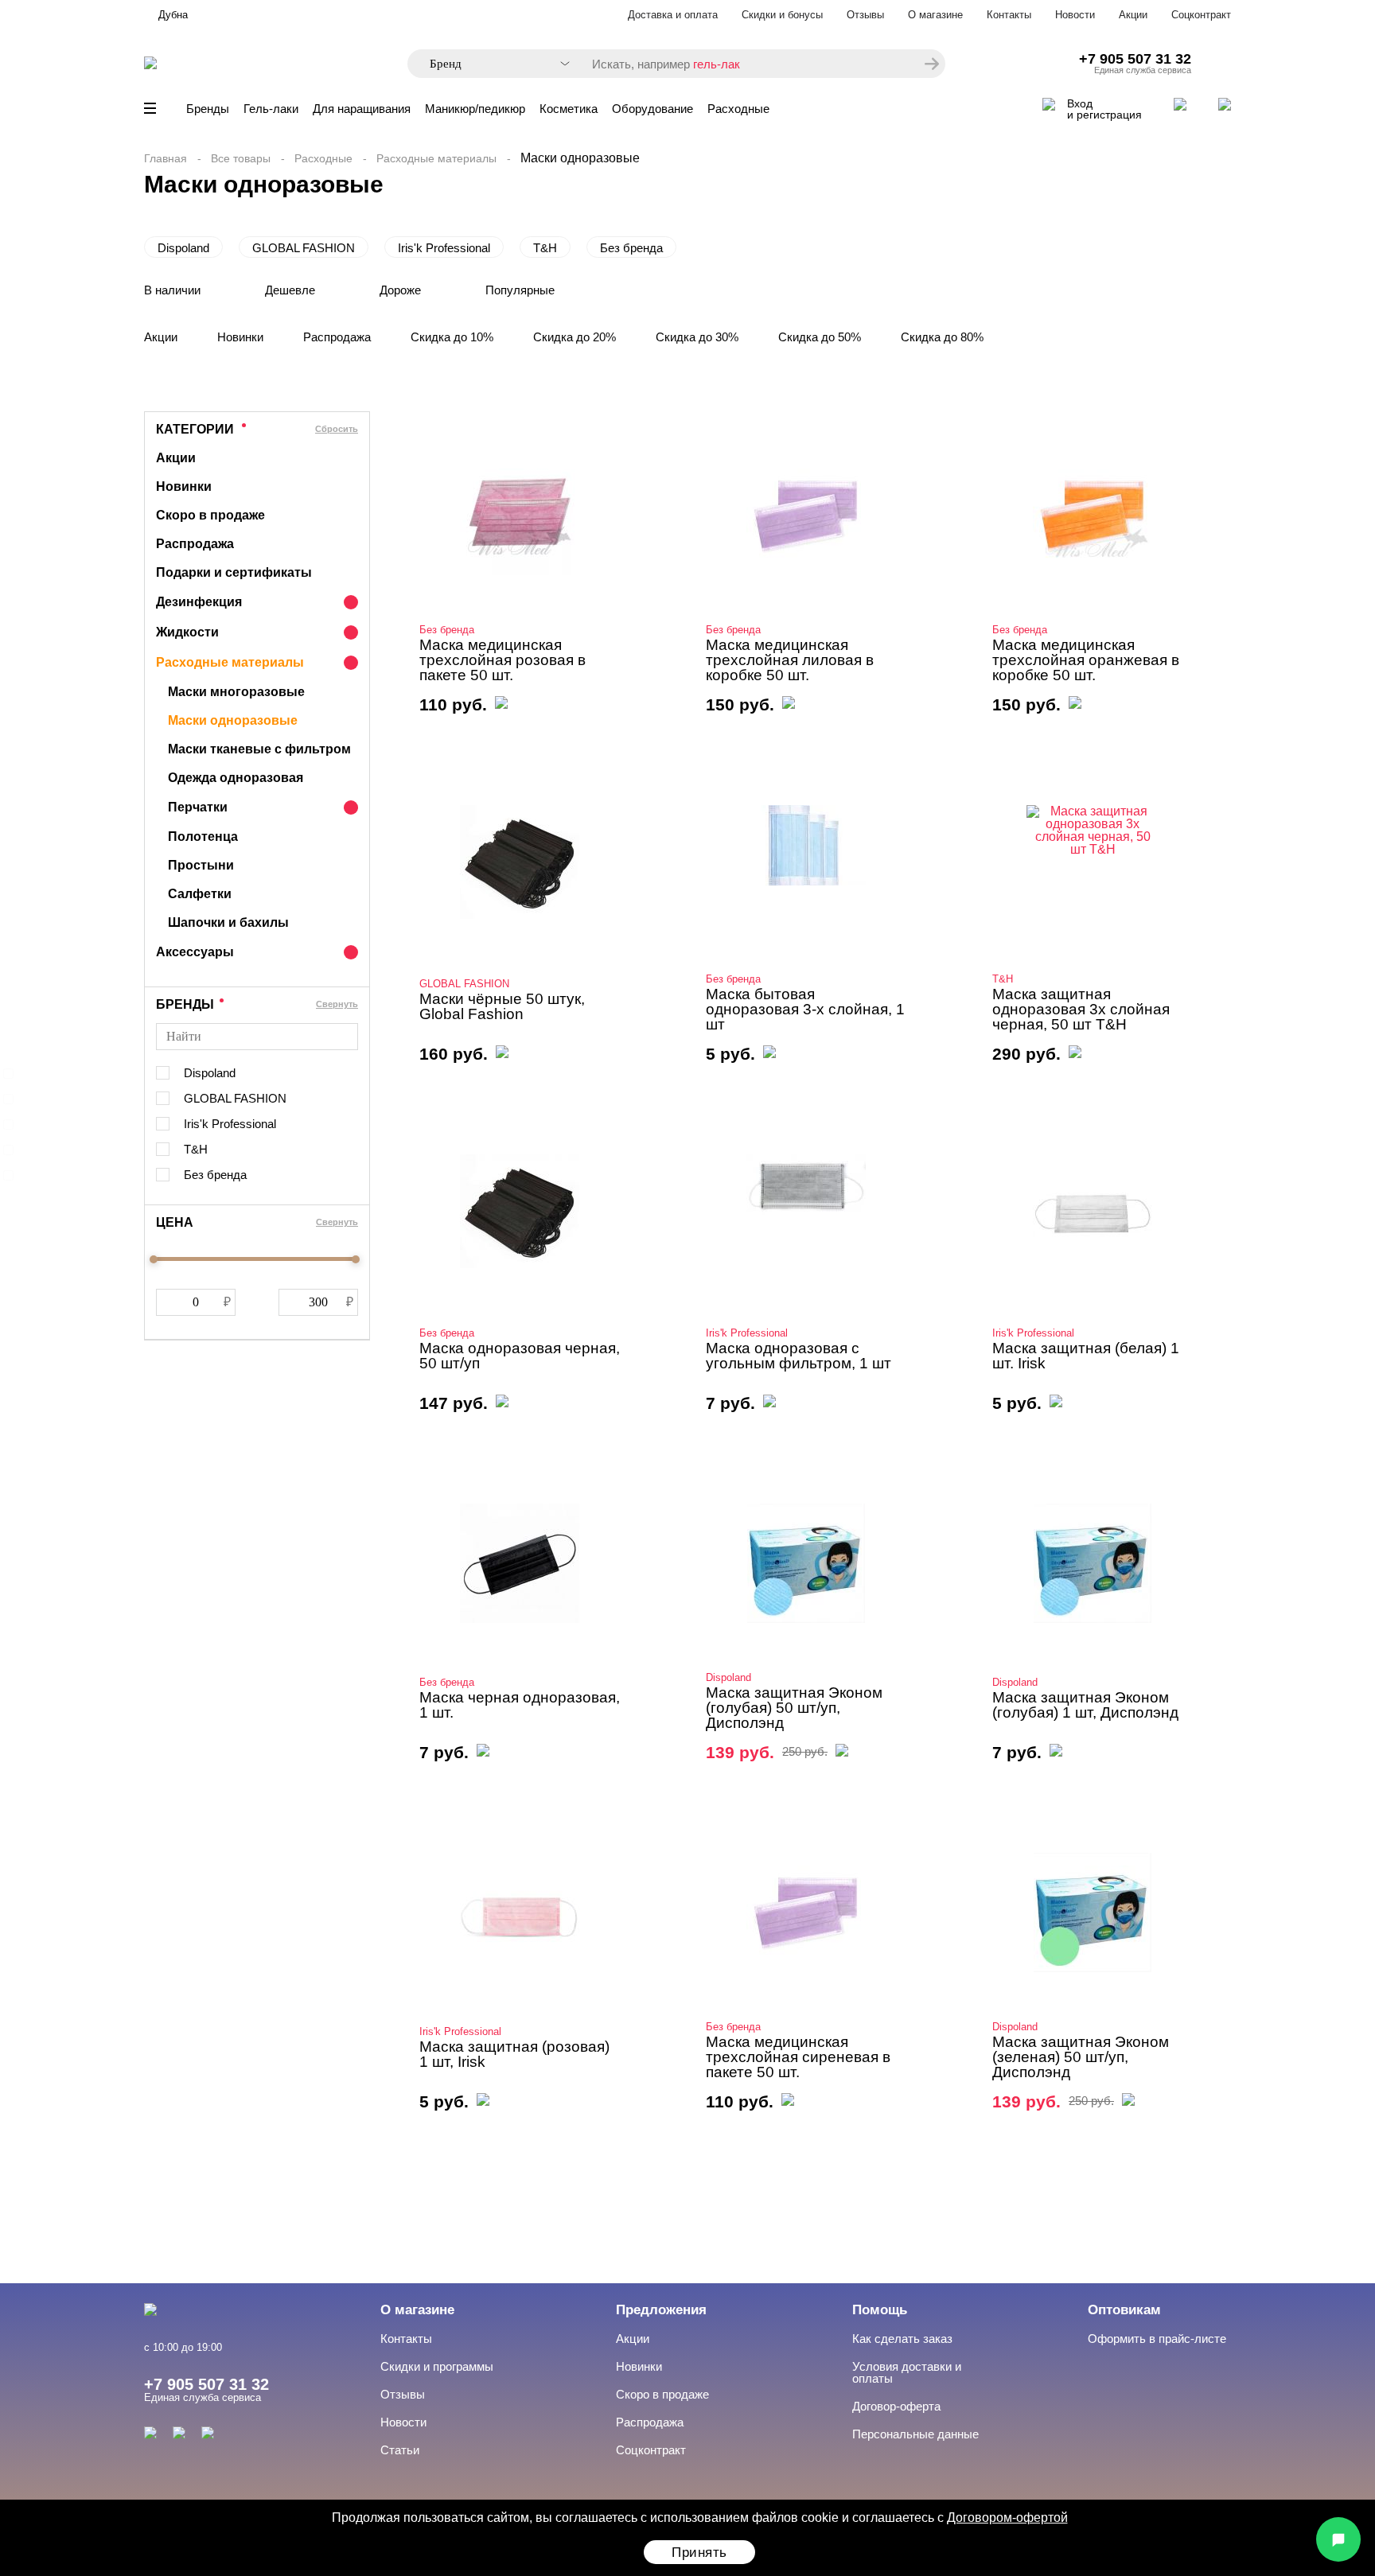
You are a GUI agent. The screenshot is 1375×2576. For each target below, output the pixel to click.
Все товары (241, 158)
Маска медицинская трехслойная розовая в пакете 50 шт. (502, 660)
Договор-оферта (896, 2406)
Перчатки (198, 807)
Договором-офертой (1007, 2518)
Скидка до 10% (452, 337)
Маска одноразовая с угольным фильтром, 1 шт (799, 1356)
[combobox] (492, 64)
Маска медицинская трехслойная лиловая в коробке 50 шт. (790, 660)
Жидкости (187, 632)
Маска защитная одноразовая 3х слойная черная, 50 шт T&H (1081, 1009)
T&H (545, 248)
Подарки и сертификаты (234, 572)
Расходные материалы (436, 158)
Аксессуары (195, 952)
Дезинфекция (199, 602)
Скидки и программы (437, 2366)
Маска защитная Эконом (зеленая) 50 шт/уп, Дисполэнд (1081, 2057)
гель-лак (717, 64)
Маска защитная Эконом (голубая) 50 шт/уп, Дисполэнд (794, 1708)
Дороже (400, 290)
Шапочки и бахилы (228, 922)
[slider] (154, 1259)
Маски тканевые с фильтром (259, 749)
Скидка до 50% (820, 337)
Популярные (520, 290)
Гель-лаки (271, 109)
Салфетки (200, 894)
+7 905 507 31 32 (1135, 59)
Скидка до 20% (575, 337)
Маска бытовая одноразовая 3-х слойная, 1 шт (805, 1009)
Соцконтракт (1201, 15)
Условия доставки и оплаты (907, 2372)
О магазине (935, 15)
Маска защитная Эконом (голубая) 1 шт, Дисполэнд (1085, 1705)
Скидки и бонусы (782, 15)
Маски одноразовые (233, 720)
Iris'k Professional (444, 248)
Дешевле (290, 290)
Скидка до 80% (942, 337)
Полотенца (203, 837)
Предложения (661, 2310)
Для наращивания (362, 109)
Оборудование (652, 109)
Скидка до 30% (697, 337)
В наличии (172, 290)
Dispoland (183, 248)
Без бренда (631, 248)
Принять (699, 2553)
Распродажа (337, 337)
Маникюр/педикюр (475, 109)
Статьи (400, 2450)
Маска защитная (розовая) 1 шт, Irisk (514, 2054)
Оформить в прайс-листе (1157, 2339)
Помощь (880, 2310)
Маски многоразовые (236, 692)
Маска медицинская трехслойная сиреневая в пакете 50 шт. (798, 2057)
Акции (1133, 15)
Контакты (1009, 15)
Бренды (208, 109)
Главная (166, 158)
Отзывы (865, 15)
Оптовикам (1124, 2310)
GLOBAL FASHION (304, 248)
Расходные (738, 109)
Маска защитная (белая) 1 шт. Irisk (1086, 1356)
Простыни (201, 865)
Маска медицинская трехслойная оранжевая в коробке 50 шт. (1086, 660)
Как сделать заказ (902, 2339)
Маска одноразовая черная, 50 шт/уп (520, 1356)
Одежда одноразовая (236, 778)
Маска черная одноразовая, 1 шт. (520, 1705)
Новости (1075, 15)
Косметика (569, 109)
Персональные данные (915, 2434)
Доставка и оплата (673, 15)
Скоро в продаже (210, 515)
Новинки (240, 337)
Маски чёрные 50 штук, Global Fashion (502, 1006)
